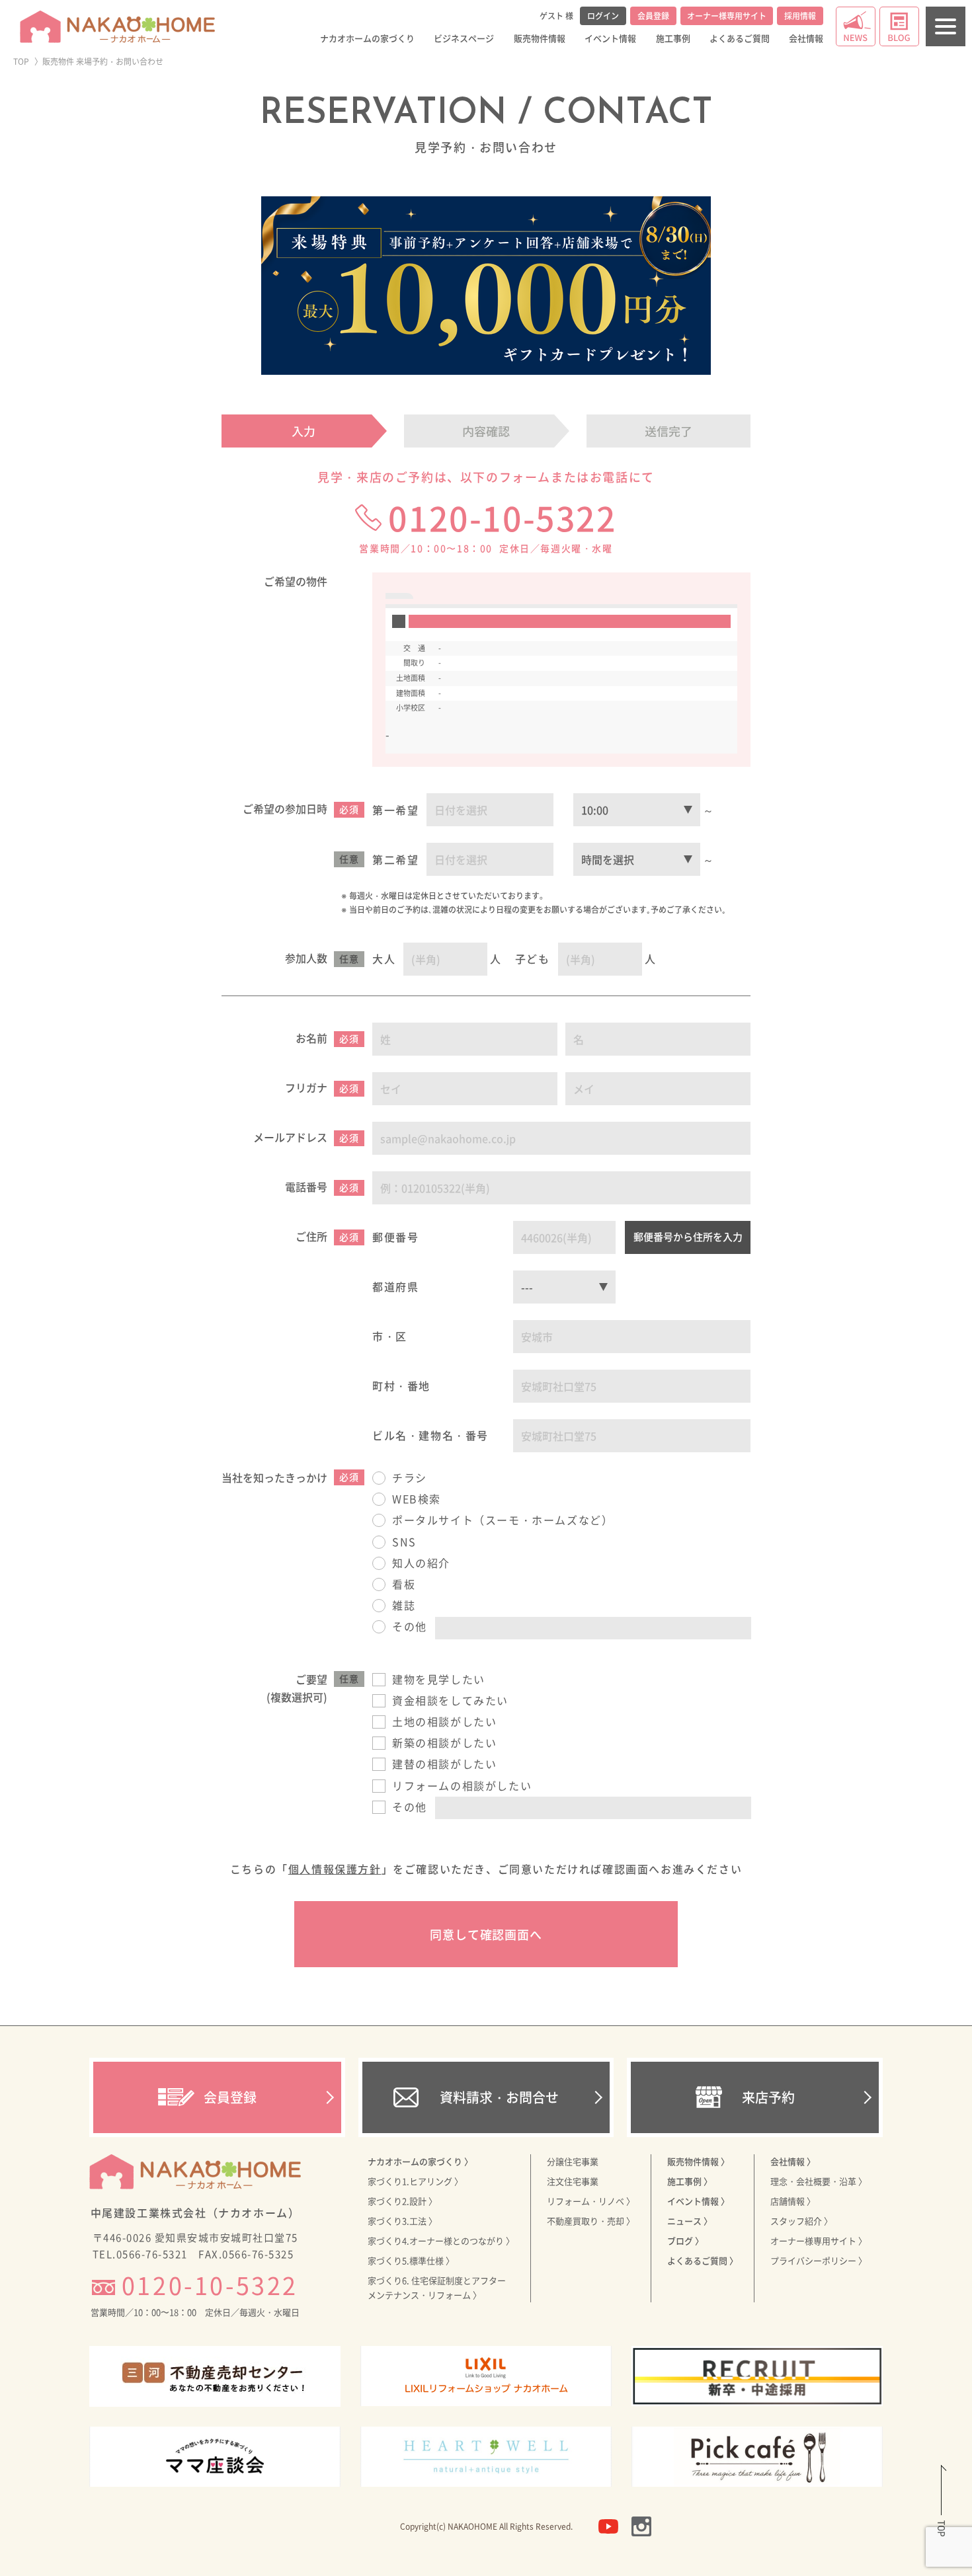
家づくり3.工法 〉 (402, 2221)
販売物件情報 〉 (698, 2161)
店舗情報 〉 (793, 2201)
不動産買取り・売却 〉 (591, 2221)
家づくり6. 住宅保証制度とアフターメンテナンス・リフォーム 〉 (437, 2287)
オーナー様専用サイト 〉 (819, 2241)
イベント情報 (610, 38)
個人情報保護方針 (335, 1869)
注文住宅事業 (573, 2181)
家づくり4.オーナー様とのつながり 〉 (441, 2241)
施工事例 (673, 38)
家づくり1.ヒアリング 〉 (415, 2181)
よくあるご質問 (740, 38)
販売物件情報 (540, 38)
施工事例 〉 (690, 2181)
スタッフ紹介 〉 (801, 2221)
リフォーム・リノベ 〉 (591, 2201)
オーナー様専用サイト (727, 16)
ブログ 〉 (685, 2241)
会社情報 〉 (793, 2161)
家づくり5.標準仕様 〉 (411, 2260)
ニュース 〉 (690, 2221)
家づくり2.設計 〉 (402, 2201)
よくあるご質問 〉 (703, 2260)
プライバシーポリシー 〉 (819, 2260)
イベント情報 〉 (698, 2201)
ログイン (603, 16)
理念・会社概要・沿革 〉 (819, 2181)
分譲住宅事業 (573, 2161)
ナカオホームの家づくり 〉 (420, 2161)
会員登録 (653, 16)
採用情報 (800, 16)
